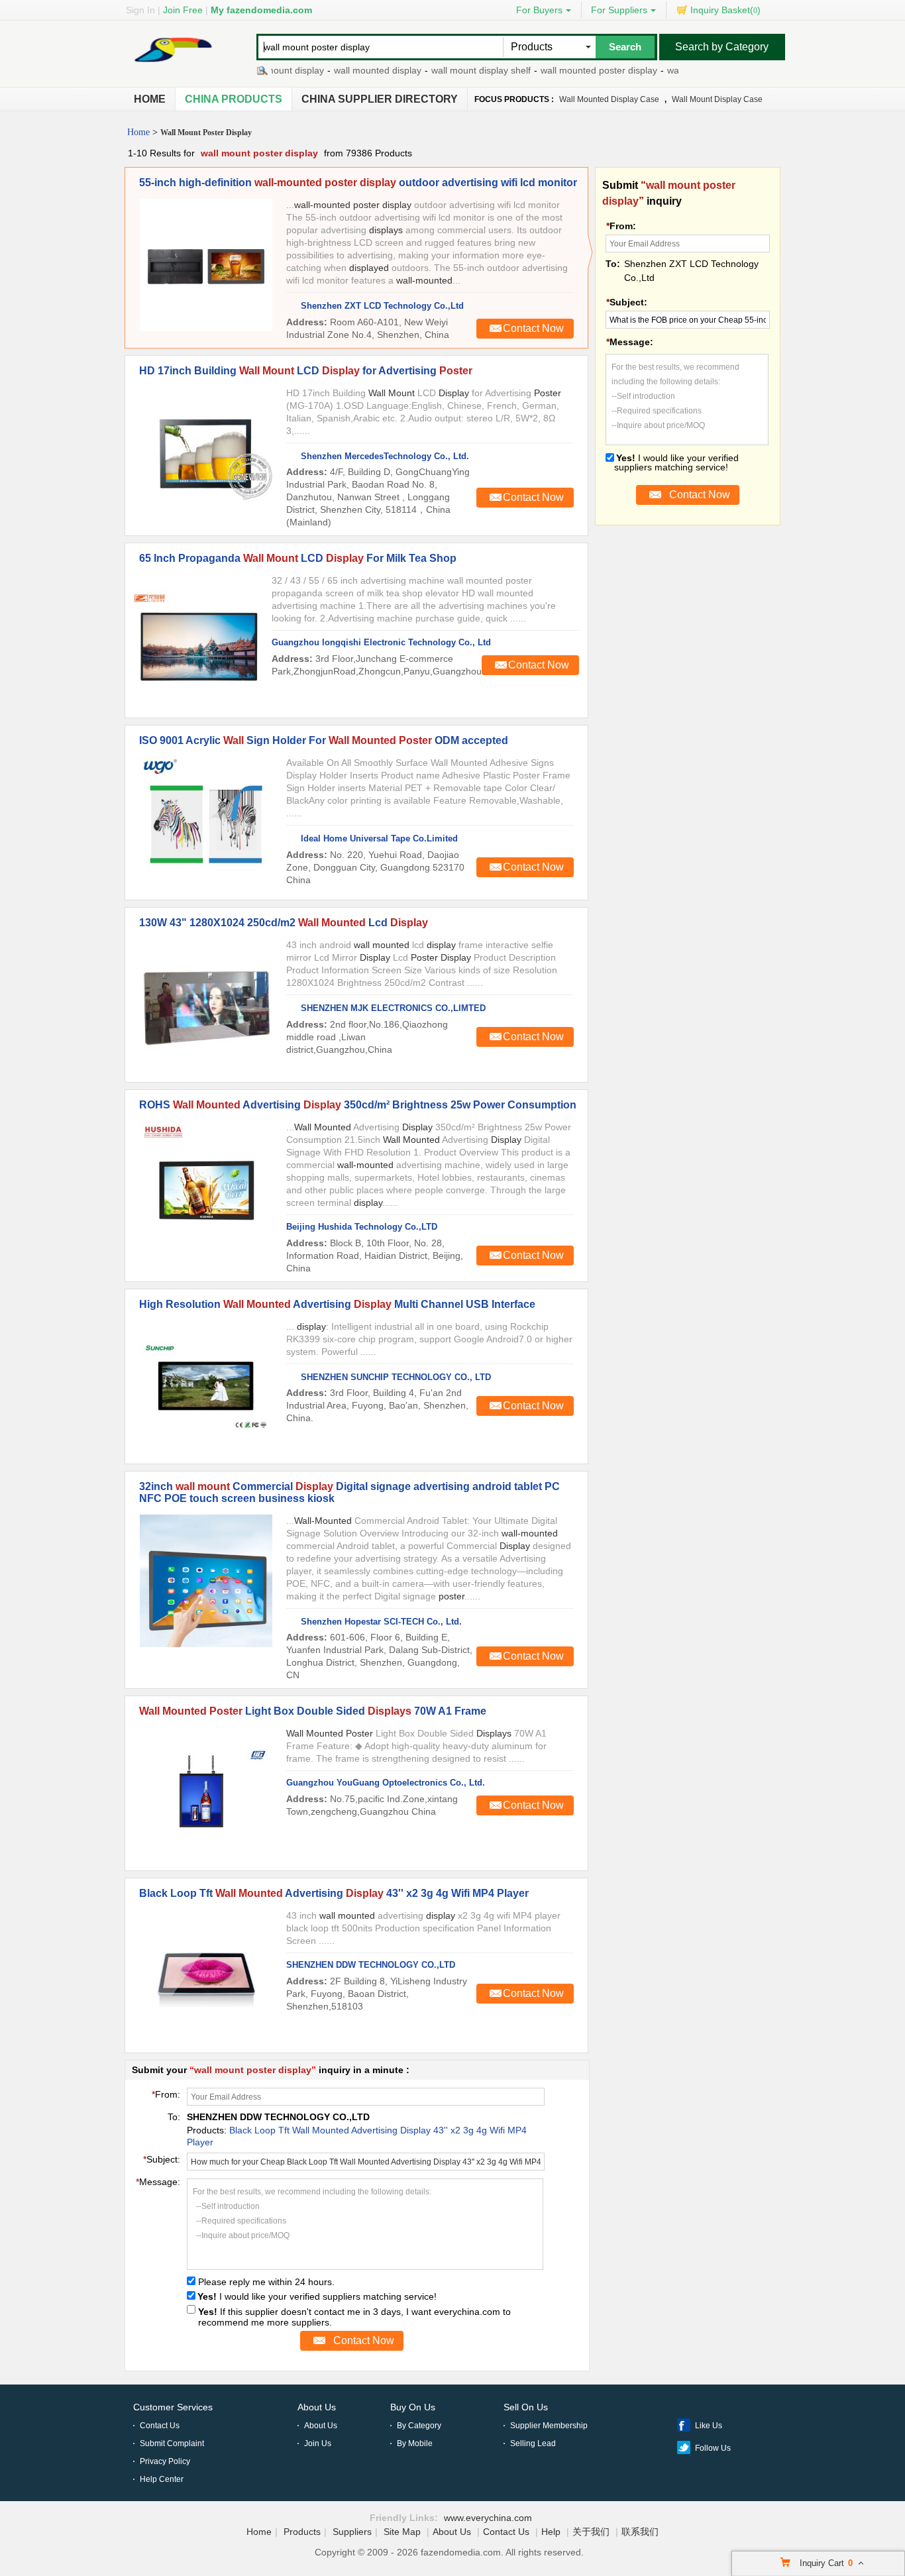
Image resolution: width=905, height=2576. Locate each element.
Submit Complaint (172, 2443)
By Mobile (415, 2443)
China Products (234, 99)
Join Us (318, 2443)
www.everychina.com (488, 2518)
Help (551, 2532)
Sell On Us (526, 2407)
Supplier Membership (549, 2426)
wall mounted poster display (566, 70)
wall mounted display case (609, 99)
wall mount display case (717, 99)
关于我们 (591, 2532)
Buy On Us (413, 2407)
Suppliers (352, 2532)
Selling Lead (533, 2443)
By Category (419, 2426)
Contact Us (160, 2426)
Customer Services (173, 2407)
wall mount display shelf (448, 70)
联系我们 (640, 2532)
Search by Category (722, 47)
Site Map (402, 2532)
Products (302, 2532)
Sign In (140, 10)
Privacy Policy (165, 2461)
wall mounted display (345, 70)
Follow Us (713, 2448)
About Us (317, 2407)
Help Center (162, 2479)
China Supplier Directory (380, 99)
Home (150, 99)
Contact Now (533, 328)
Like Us (709, 2426)
